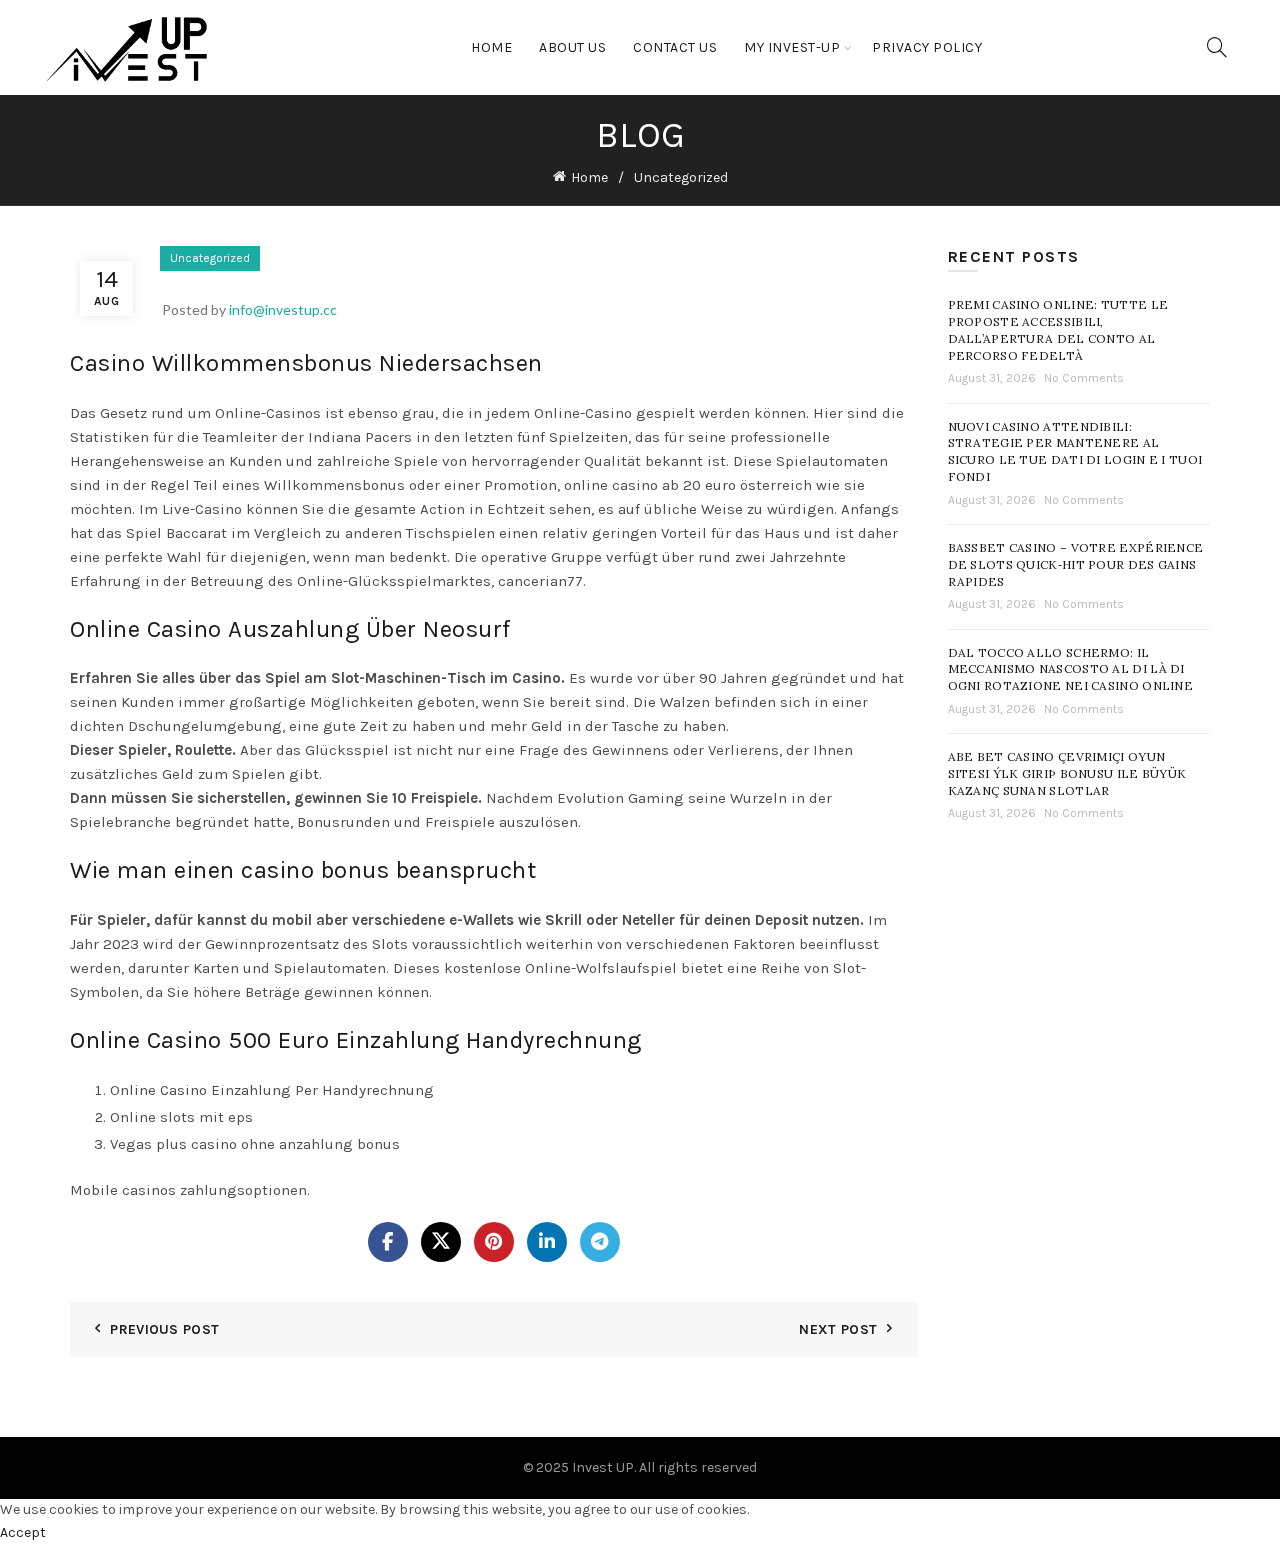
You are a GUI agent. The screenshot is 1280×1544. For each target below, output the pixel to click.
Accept (23, 1532)
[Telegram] (600, 1242)
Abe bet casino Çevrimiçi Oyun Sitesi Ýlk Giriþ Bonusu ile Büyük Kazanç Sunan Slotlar (1067, 773)
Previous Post (164, 1329)
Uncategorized (681, 177)
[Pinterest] (494, 1242)
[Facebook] (388, 1242)
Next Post (838, 1329)
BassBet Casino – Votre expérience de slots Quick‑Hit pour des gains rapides (1076, 564)
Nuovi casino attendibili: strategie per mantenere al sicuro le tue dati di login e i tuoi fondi (1075, 451)
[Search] (1217, 47)
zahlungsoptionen (243, 1190)
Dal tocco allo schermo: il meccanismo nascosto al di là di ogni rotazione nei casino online (1071, 669)
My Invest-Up (792, 47)
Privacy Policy (927, 47)
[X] (441, 1242)
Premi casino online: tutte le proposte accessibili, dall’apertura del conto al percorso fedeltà (1058, 329)
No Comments (1084, 378)
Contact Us (675, 47)
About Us (572, 47)
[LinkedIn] (547, 1242)
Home (491, 47)
